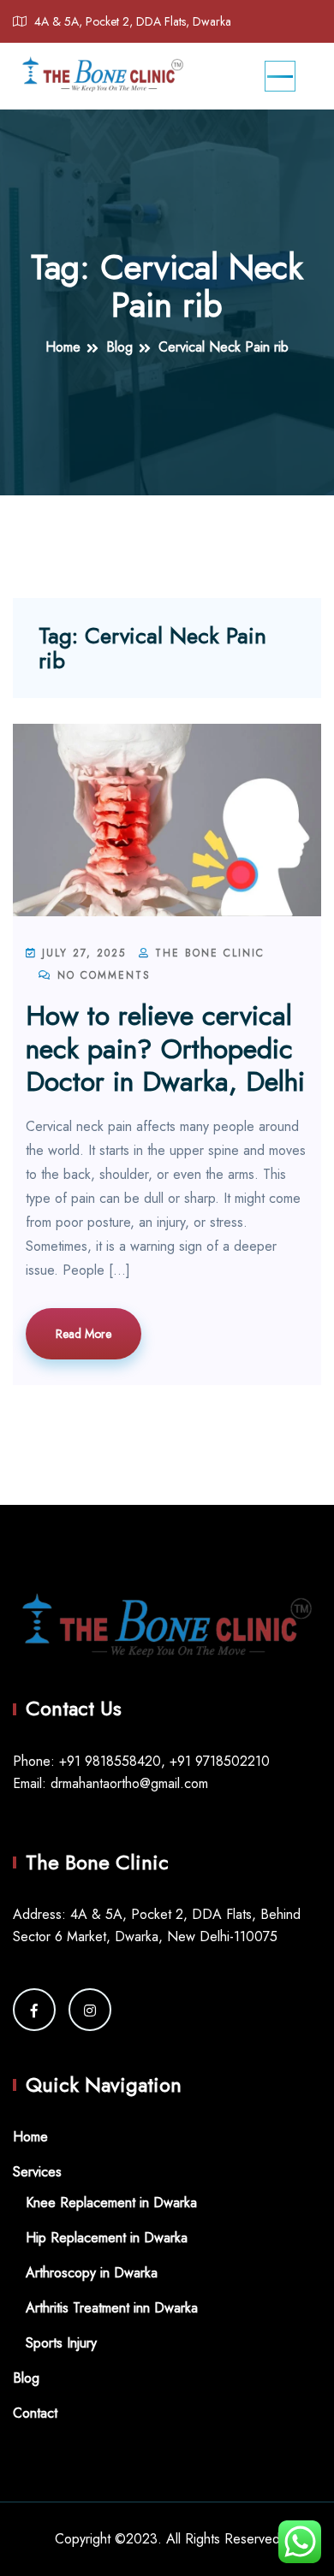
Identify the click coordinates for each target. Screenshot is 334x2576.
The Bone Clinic (207, 953)
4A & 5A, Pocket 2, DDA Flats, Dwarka (133, 21)
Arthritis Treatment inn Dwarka (112, 2308)
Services (37, 2172)
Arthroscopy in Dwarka (92, 2273)
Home (30, 2137)
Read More (83, 1334)
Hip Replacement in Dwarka (107, 2238)
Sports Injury (61, 2343)
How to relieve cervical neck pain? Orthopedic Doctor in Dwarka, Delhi (165, 1048)
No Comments (101, 975)
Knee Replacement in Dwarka (111, 2203)
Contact (35, 2413)
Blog (26, 2378)
